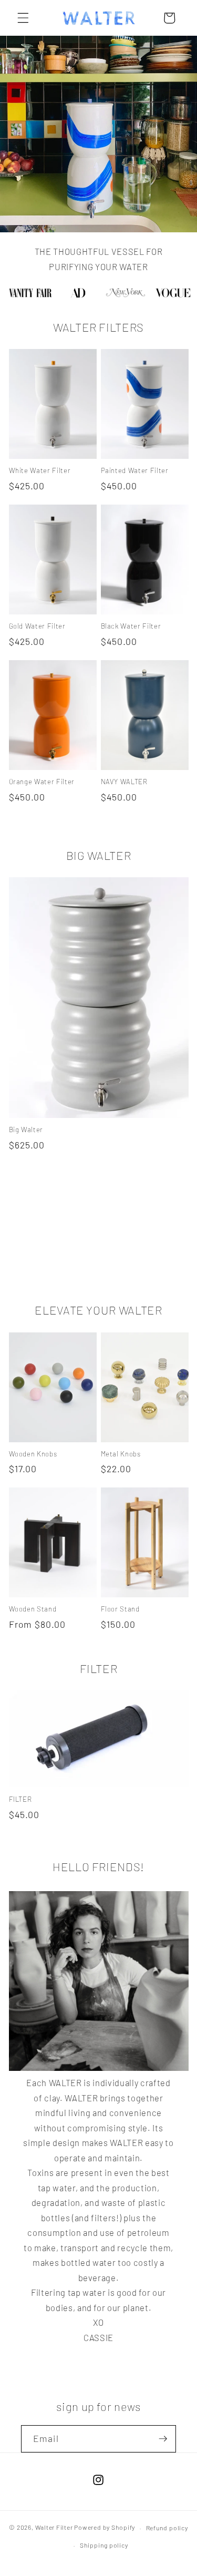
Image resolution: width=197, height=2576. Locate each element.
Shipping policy (104, 2545)
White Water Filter (40, 470)
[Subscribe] (163, 2439)
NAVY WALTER (124, 782)
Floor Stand (120, 1609)
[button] (23, 18)
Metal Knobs (121, 1454)
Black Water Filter (131, 626)
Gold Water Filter (37, 626)
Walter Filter (54, 2528)
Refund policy (167, 2528)
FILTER (20, 1799)
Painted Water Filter (135, 470)
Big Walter (26, 1130)
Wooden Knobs (33, 1454)
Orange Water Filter (42, 782)
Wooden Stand (33, 1609)
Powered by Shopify (105, 2528)
